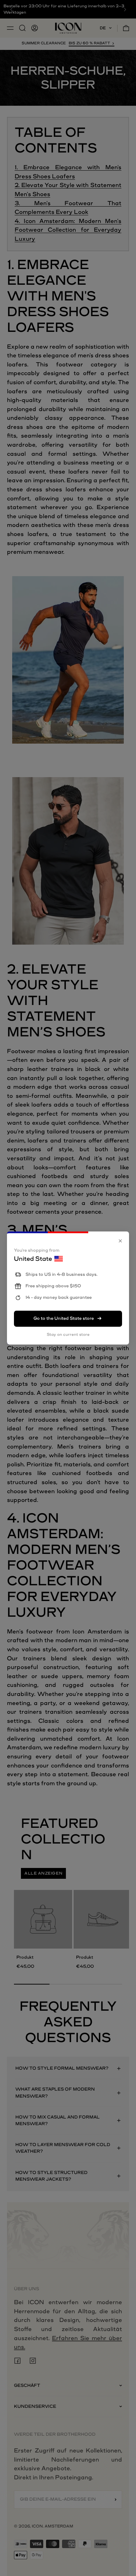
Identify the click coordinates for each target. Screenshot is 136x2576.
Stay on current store (68, 1335)
